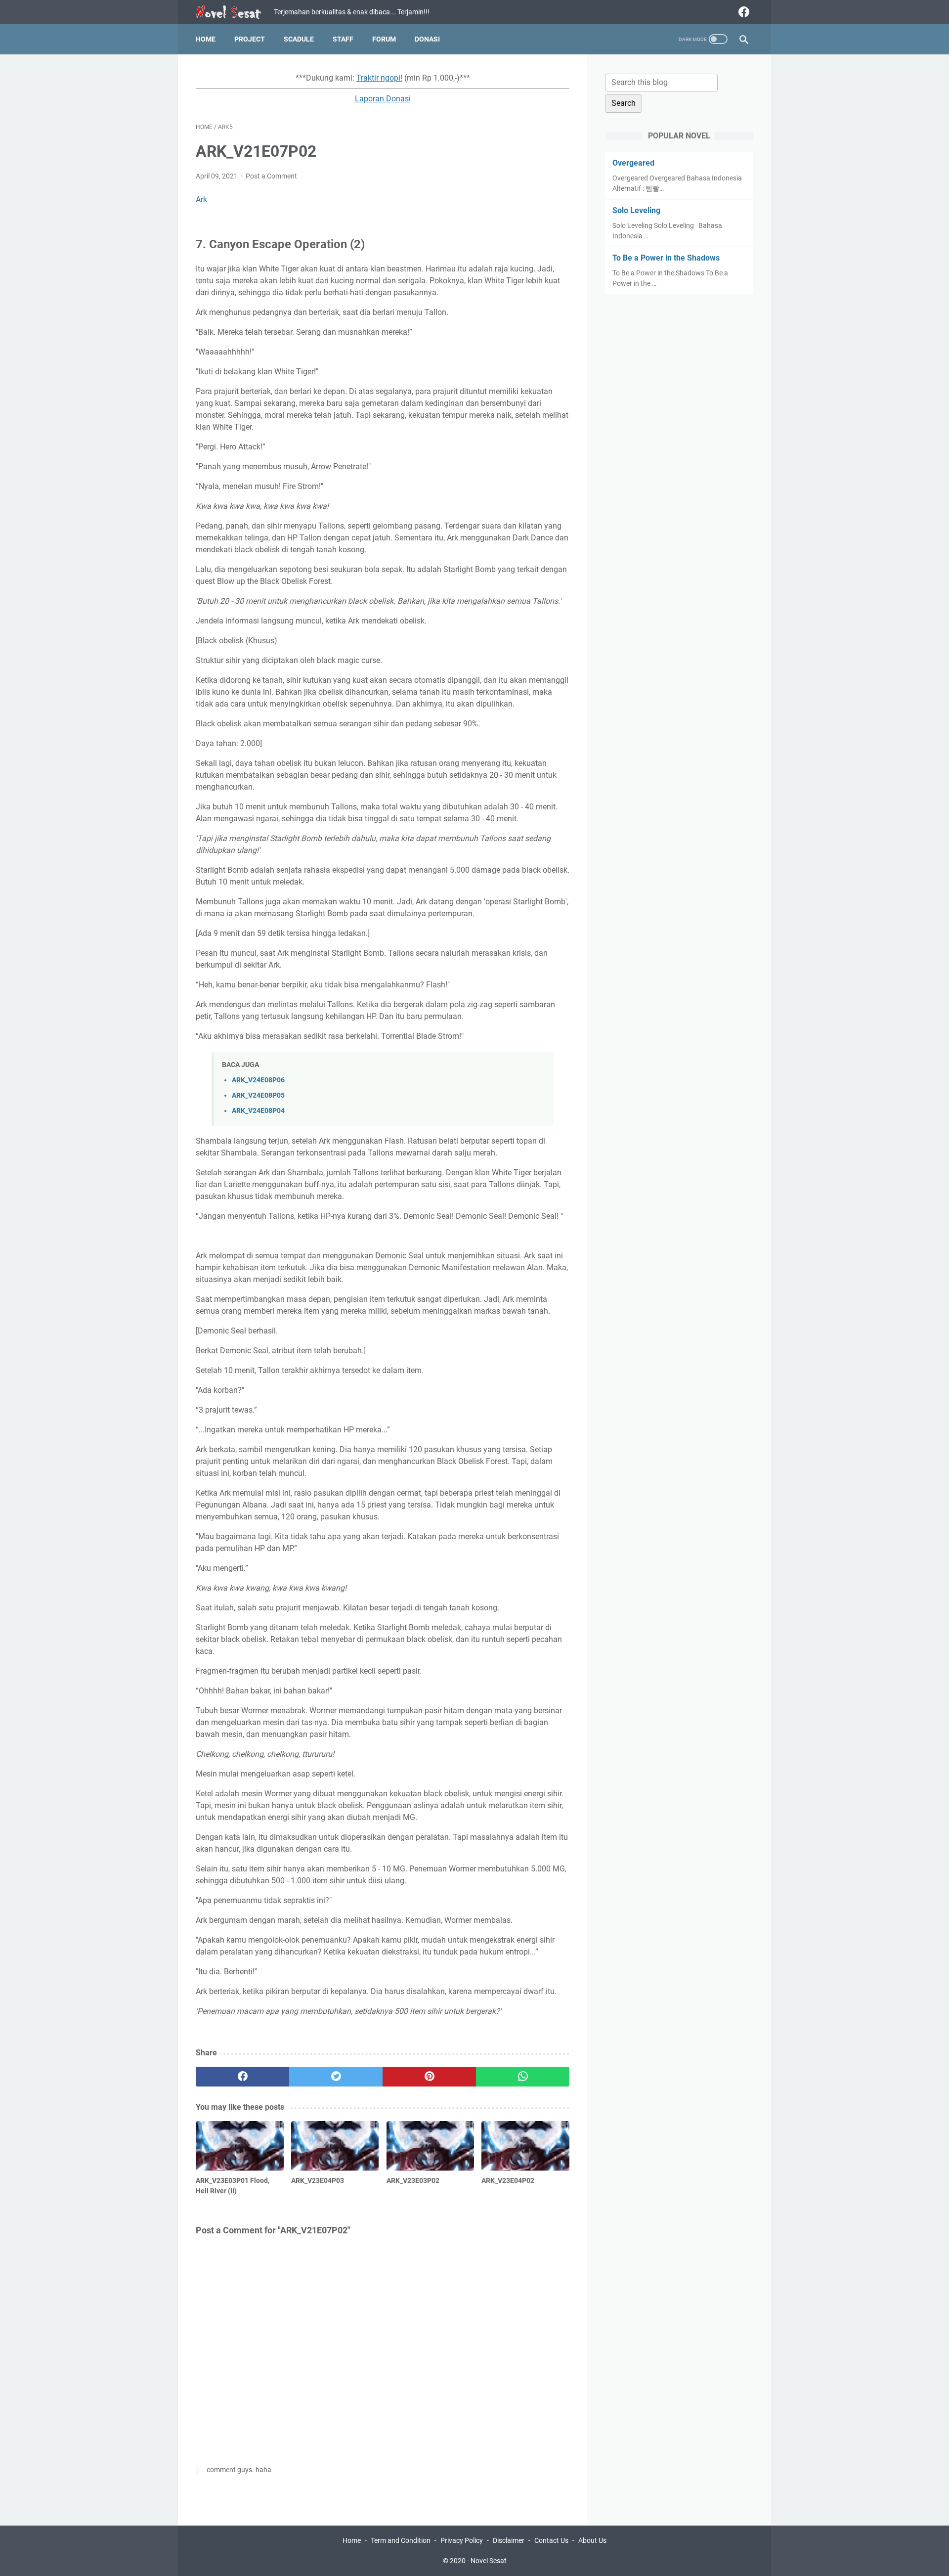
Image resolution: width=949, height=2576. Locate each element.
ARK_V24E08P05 (258, 1095)
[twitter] (336, 2077)
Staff (343, 39)
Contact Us (551, 2540)
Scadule (299, 39)
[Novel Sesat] (235, 12)
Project (250, 39)
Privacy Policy (462, 2540)
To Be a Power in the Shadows (666, 258)
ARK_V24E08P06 (258, 1080)
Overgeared (633, 163)
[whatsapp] (523, 2077)
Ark (201, 200)
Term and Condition (401, 2540)
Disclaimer (509, 2540)
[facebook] (743, 12)
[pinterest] (429, 2077)
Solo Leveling (636, 210)
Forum (384, 39)
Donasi (427, 39)
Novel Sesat (489, 2561)
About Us (592, 2540)
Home (206, 39)
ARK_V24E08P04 (258, 1111)
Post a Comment (271, 176)
